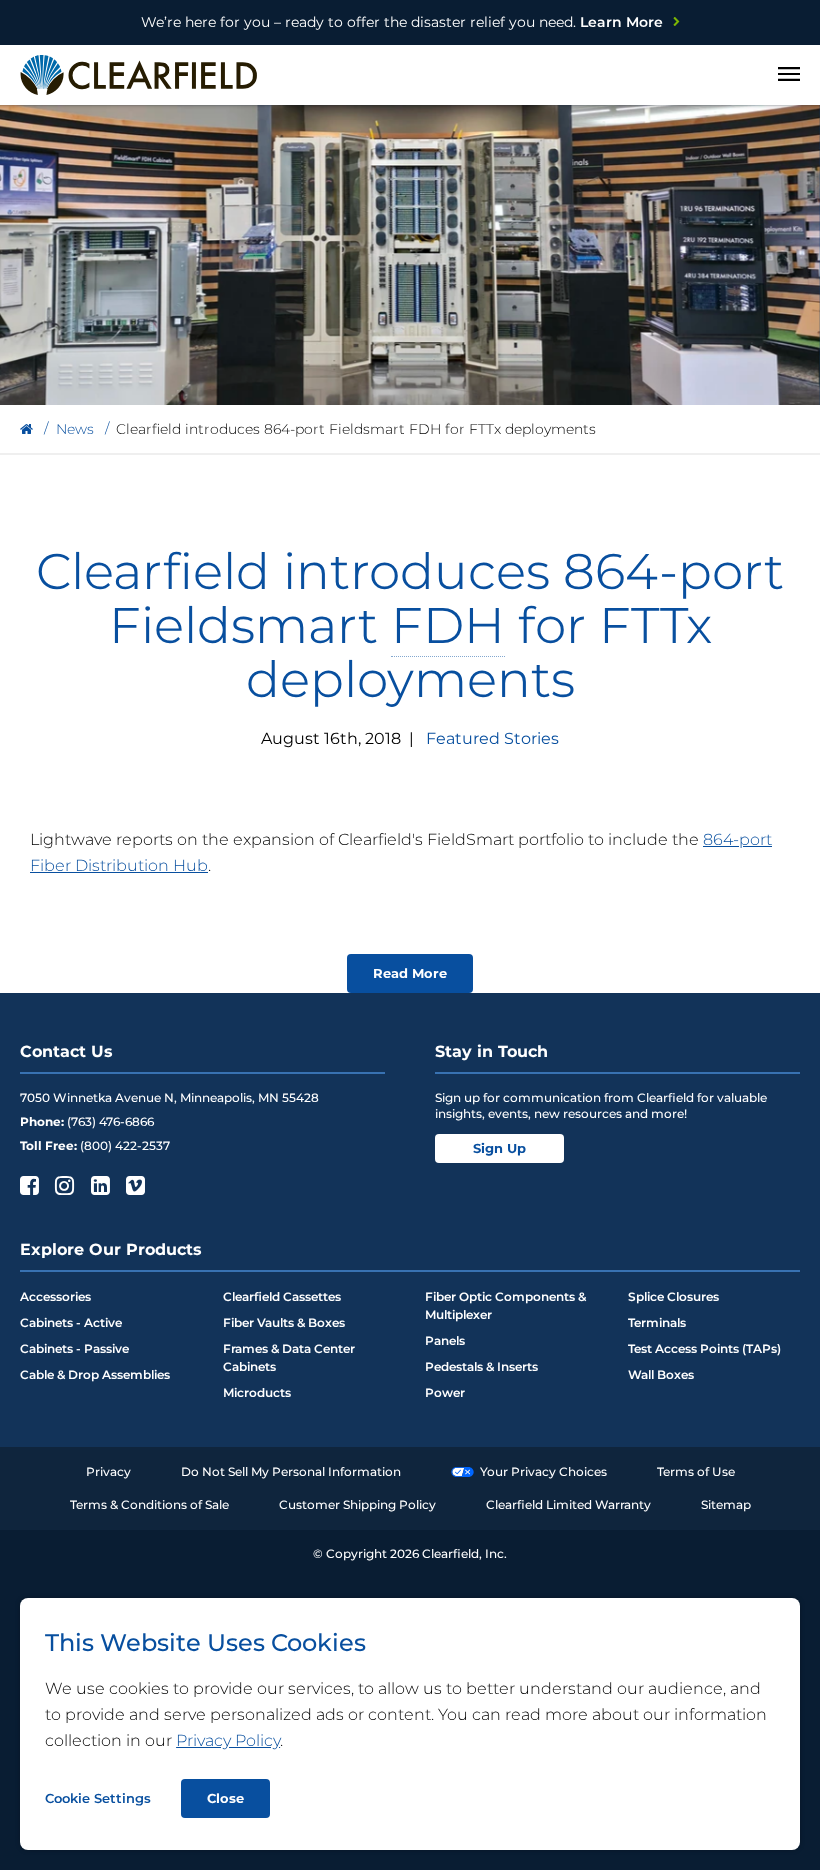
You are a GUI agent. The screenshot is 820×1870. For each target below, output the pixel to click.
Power (445, 1392)
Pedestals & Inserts (481, 1366)
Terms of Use (696, 1471)
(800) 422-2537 (125, 1145)
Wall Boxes (661, 1374)
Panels (445, 1340)
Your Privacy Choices (543, 1471)
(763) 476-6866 (110, 1121)
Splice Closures (673, 1296)
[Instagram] (62, 1185)
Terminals (657, 1322)
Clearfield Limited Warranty (568, 1504)
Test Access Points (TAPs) (704, 1348)
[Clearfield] (26, 429)
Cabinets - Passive (74, 1348)
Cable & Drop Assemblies (95, 1374)
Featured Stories (492, 738)
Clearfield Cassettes (282, 1296)
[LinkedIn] (98, 1185)
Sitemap (726, 1504)
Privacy (108, 1471)
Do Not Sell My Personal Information (291, 1471)
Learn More (402, 22)
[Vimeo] (133, 1185)
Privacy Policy (228, 1740)
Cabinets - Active (71, 1322)
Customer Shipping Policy (357, 1504)
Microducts (257, 1392)
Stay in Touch (491, 1051)
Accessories (55, 1296)
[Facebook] (27, 1185)
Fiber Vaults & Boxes (284, 1322)
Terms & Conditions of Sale (149, 1504)
